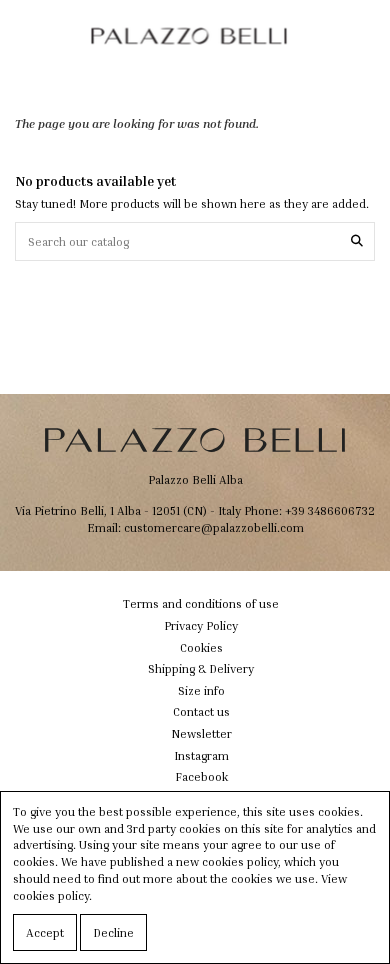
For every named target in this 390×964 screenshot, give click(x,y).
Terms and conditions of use (201, 603)
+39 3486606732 (330, 510)
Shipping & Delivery (201, 668)
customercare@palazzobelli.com (214, 527)
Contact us (201, 711)
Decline (113, 932)
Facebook (201, 776)
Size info (201, 690)
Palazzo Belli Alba (195, 479)
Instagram (201, 755)
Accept (45, 932)
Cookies (201, 647)
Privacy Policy (201, 625)
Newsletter (201, 733)
